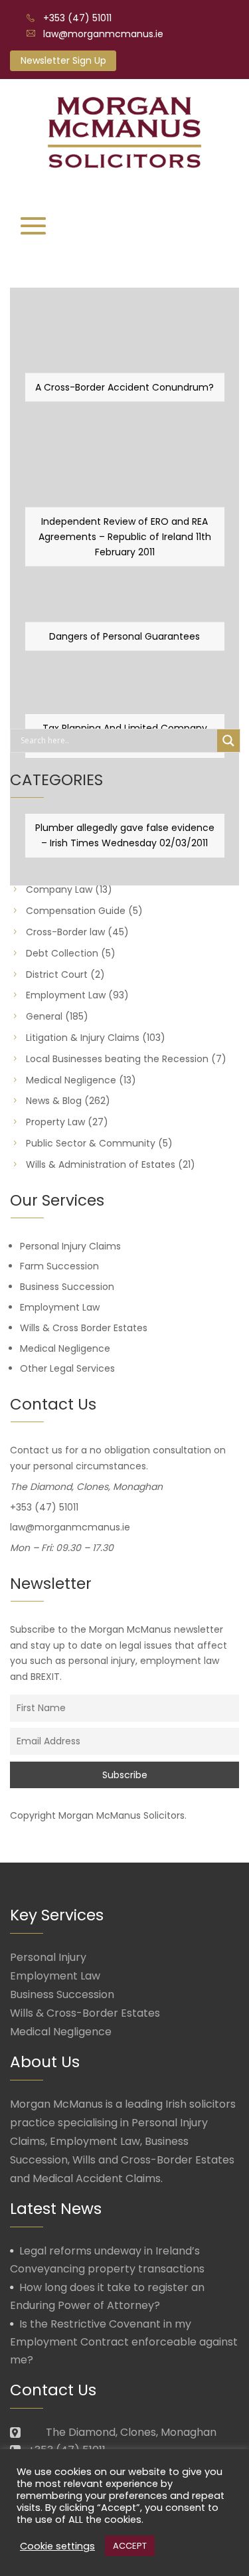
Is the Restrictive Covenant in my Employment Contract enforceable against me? (124, 2342)
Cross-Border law (65, 932)
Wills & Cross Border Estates (84, 1328)
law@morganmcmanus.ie (103, 34)
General (44, 1016)
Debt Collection (62, 953)
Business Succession (67, 1287)
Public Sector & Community (91, 1143)
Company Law (59, 889)
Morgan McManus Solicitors (122, 1815)
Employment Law (66, 995)
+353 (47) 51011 (77, 18)
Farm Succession (59, 1266)
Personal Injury (48, 1957)
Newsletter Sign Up (63, 60)
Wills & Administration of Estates (101, 1164)
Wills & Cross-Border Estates (85, 2013)
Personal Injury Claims (70, 1246)
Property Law (55, 1122)
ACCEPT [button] (130, 2546)
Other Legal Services (67, 1368)
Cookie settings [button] (57, 2546)
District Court (57, 974)
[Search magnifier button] (228, 741)
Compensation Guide (76, 911)
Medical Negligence (71, 1080)
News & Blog (54, 1101)
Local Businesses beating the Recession (117, 1059)
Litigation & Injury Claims (83, 1038)
